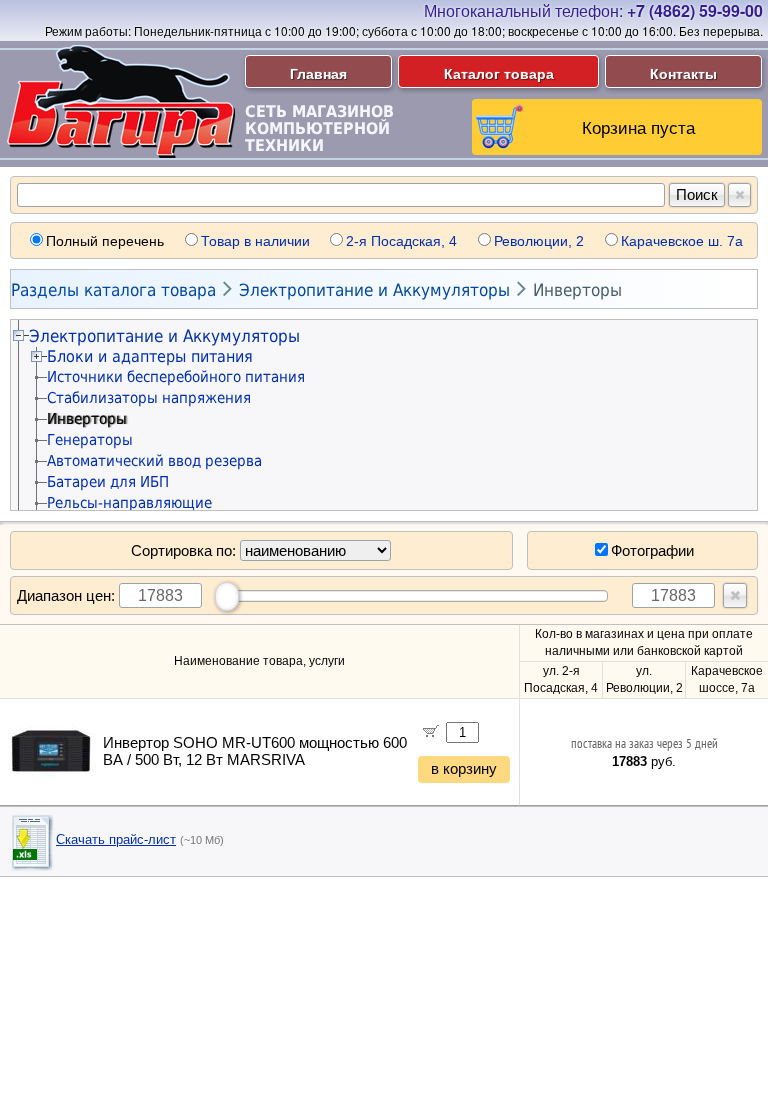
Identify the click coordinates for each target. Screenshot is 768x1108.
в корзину (464, 769)
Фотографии (652, 550)
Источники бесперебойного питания (176, 377)
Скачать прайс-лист (116, 839)
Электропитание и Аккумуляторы (374, 290)
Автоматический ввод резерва (154, 461)
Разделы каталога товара (113, 290)
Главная (318, 73)
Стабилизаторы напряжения (149, 398)
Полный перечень (105, 241)
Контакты (683, 73)
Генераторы (90, 440)
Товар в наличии (255, 241)
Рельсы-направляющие (129, 503)
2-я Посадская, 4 (401, 241)
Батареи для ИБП (108, 482)
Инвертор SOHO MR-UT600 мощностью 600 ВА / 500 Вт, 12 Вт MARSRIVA (255, 751)
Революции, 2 (539, 241)
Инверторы (577, 290)
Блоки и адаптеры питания (150, 356)
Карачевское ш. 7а (682, 241)
